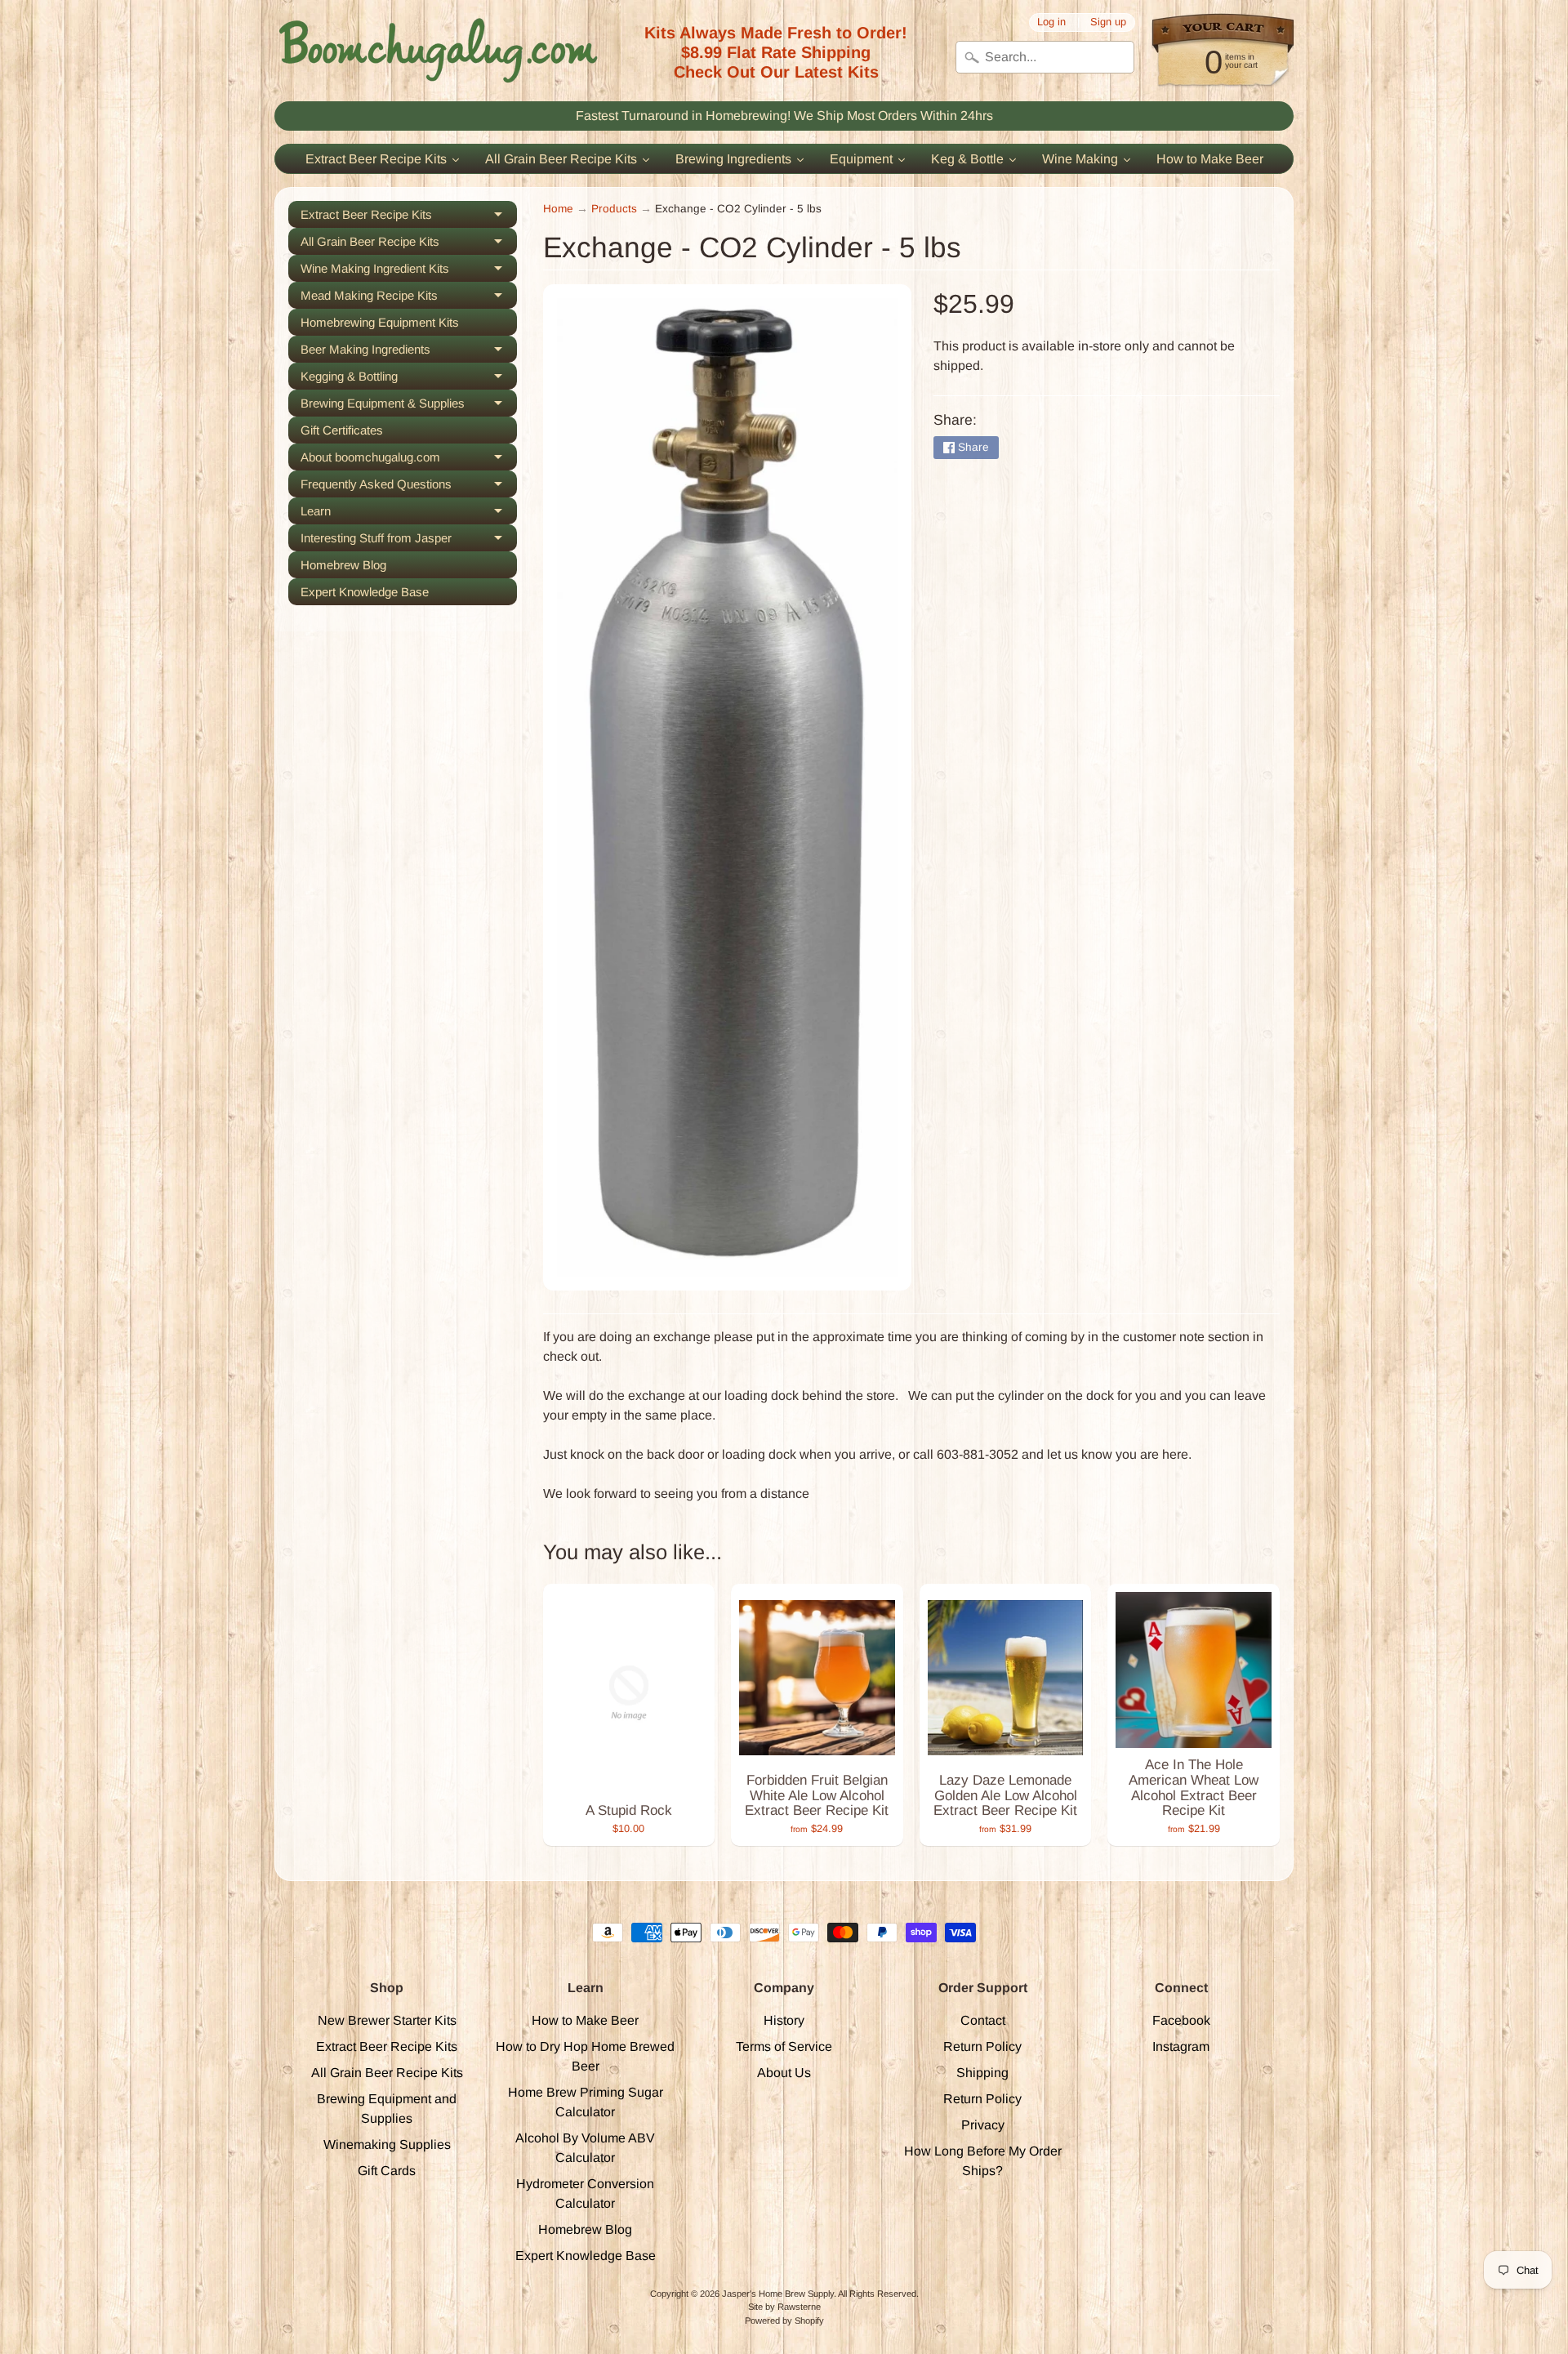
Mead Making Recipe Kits (409, 299)
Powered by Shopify (784, 2321)
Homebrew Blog (343, 565)
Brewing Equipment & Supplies (409, 406)
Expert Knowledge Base (365, 592)
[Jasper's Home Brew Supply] (438, 51)
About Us (784, 2073)
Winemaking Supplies (387, 2144)
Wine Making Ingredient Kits (409, 272)
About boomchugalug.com (409, 460)
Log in (1051, 22)
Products (614, 209)
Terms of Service (784, 2046)
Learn (409, 514)
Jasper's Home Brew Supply (778, 2294)
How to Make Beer (585, 2020)
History (784, 2020)
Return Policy (982, 2046)
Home (558, 209)
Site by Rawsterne (784, 2307)
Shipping (982, 2073)
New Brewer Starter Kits (387, 2020)
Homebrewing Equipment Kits (380, 322)
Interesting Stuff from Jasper (409, 541)
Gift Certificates (342, 430)
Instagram (1181, 2046)
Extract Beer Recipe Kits (409, 218)
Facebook (1181, 2020)
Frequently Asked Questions (409, 487)
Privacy (983, 2125)
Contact (983, 2020)
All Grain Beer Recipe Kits (409, 245)
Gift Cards (387, 2171)
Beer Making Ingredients (409, 352)
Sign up (1108, 22)
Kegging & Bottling (409, 379)
